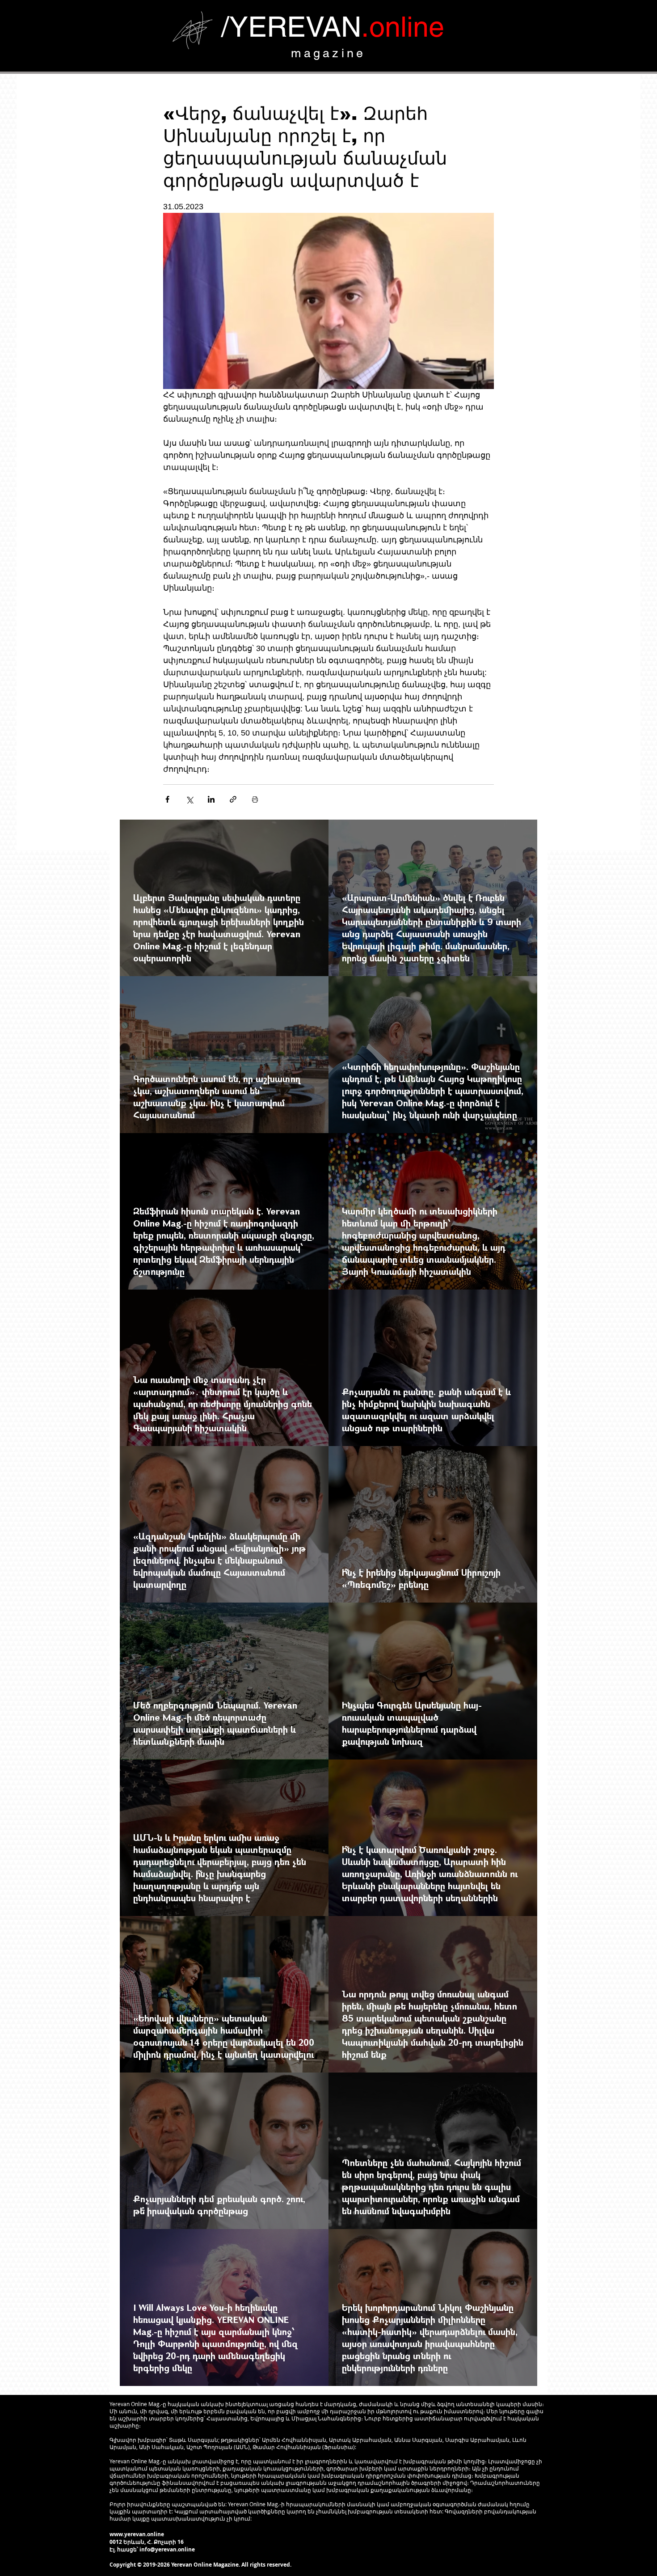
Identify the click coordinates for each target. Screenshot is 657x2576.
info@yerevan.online (167, 2549)
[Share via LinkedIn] (211, 799)
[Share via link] (233, 799)
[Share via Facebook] (167, 799)
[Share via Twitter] (189, 799)
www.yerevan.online (137, 2534)
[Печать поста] (255, 799)
